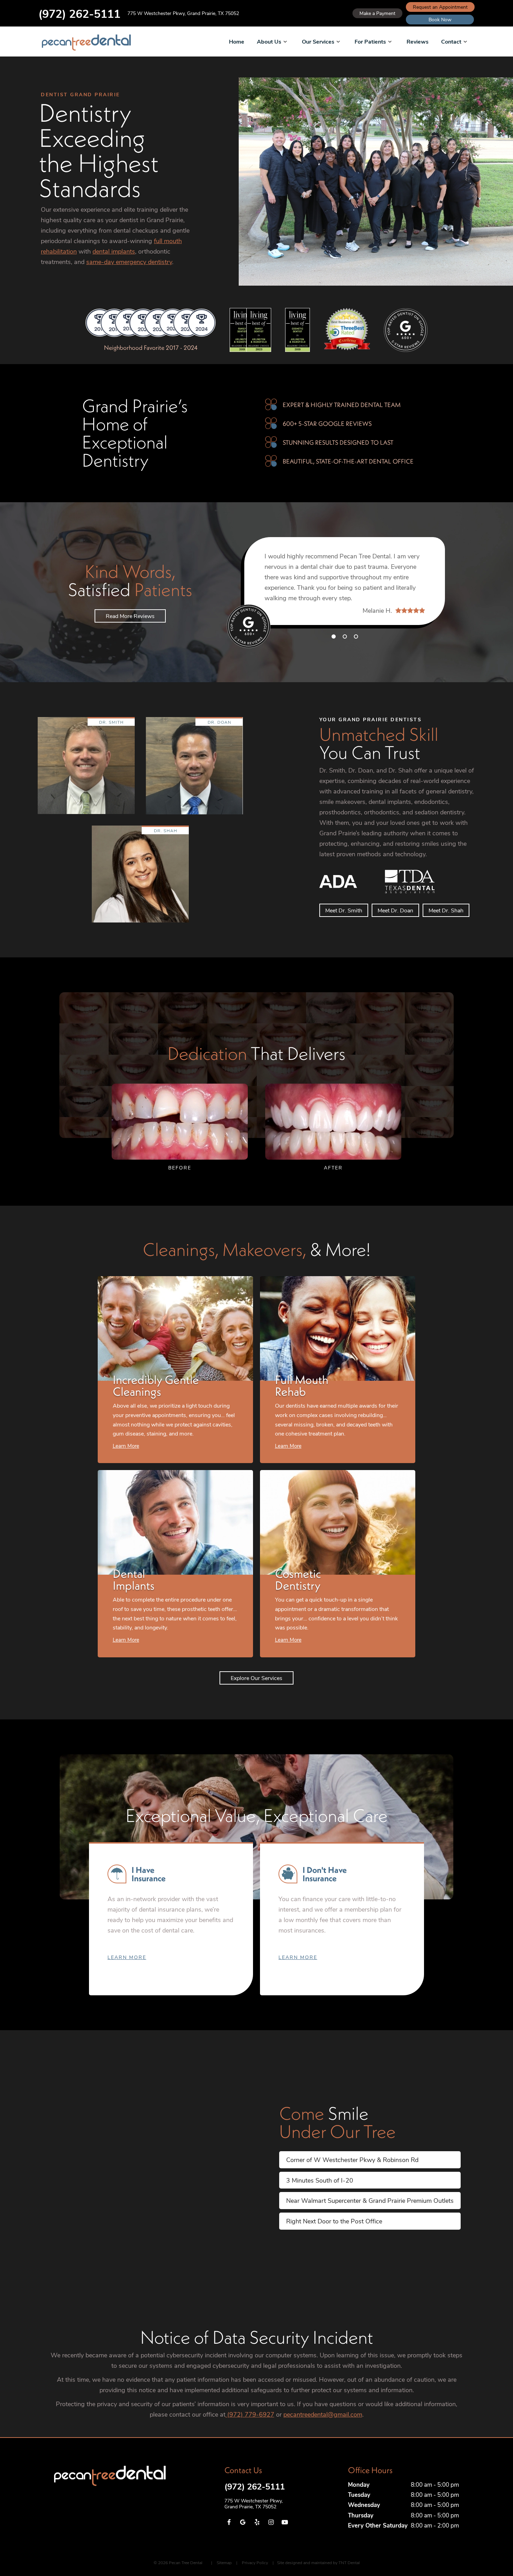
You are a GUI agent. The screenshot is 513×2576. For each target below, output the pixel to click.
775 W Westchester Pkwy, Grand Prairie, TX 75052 (183, 13)
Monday (359, 2484)
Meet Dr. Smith (344, 910)
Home (237, 41)
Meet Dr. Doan (395, 910)
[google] (243, 2522)
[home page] (86, 43)
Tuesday (359, 2495)
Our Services (318, 41)
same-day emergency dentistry (129, 262)
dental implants (114, 251)
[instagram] (271, 2522)
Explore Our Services (256, 1678)
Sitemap (224, 2562)
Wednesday (364, 2505)
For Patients (370, 41)
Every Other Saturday (378, 2525)
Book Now (440, 19)
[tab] (334, 636)
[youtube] (285, 2522)
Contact (451, 41)
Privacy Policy (255, 2562)
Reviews (418, 41)
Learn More (127, 1957)
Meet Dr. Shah (446, 910)
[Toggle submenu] (285, 42)
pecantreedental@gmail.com (323, 2414)
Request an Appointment (440, 7)
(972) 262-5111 (79, 13)
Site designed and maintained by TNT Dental (318, 2562)
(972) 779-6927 (250, 2414)
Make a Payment (377, 13)
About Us (269, 41)
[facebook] (229, 2522)
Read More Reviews (130, 616)
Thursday (361, 2515)
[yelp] (257, 2522)
